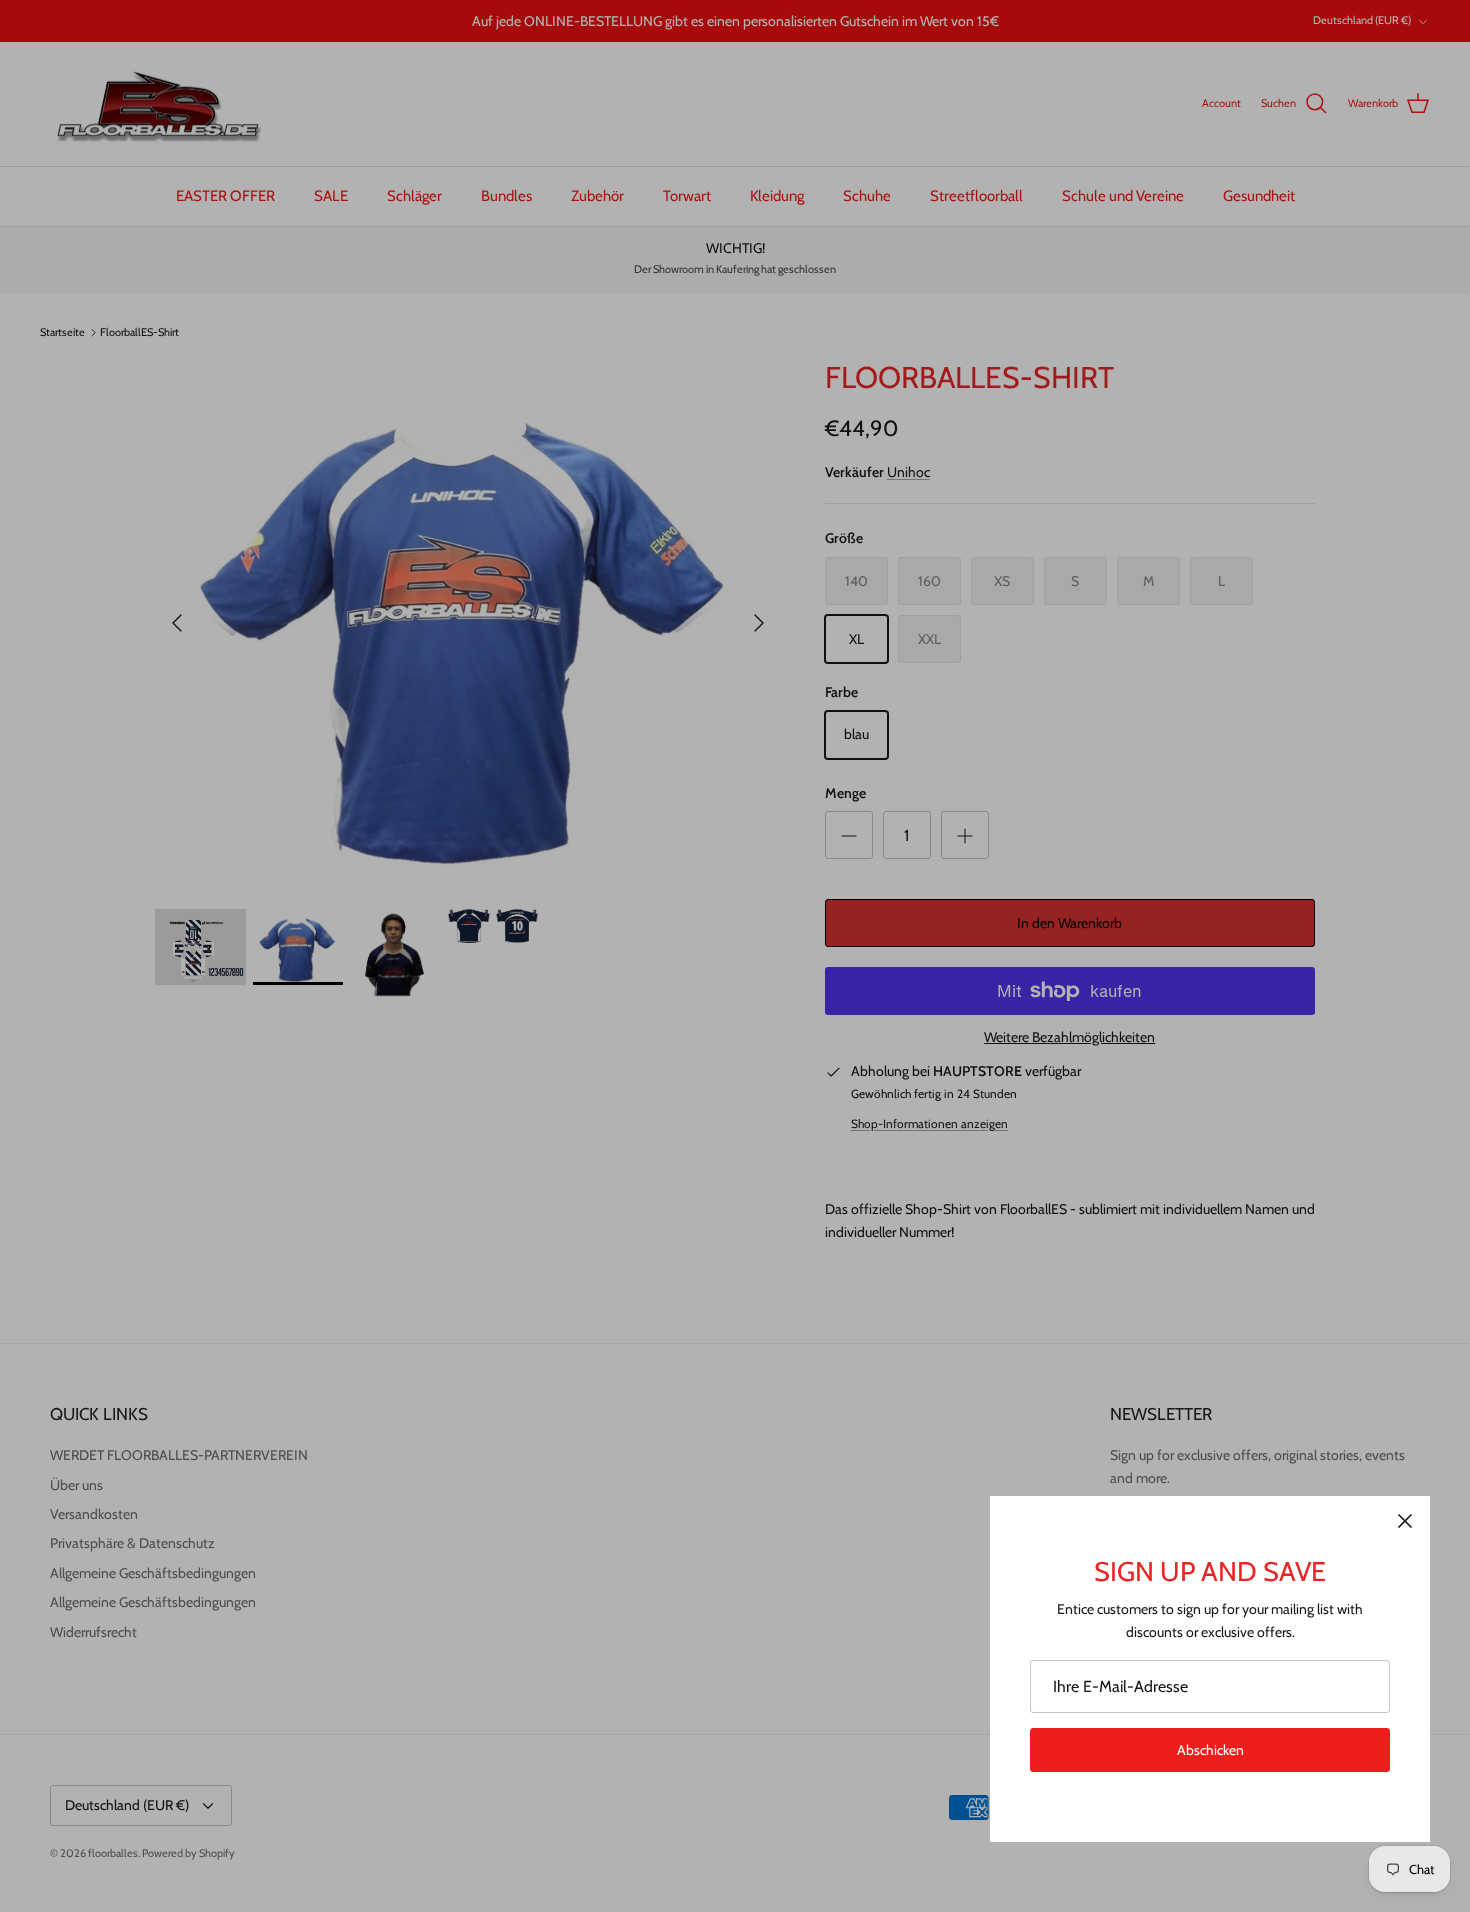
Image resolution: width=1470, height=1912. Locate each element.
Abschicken (1210, 1750)
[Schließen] (1405, 1521)
